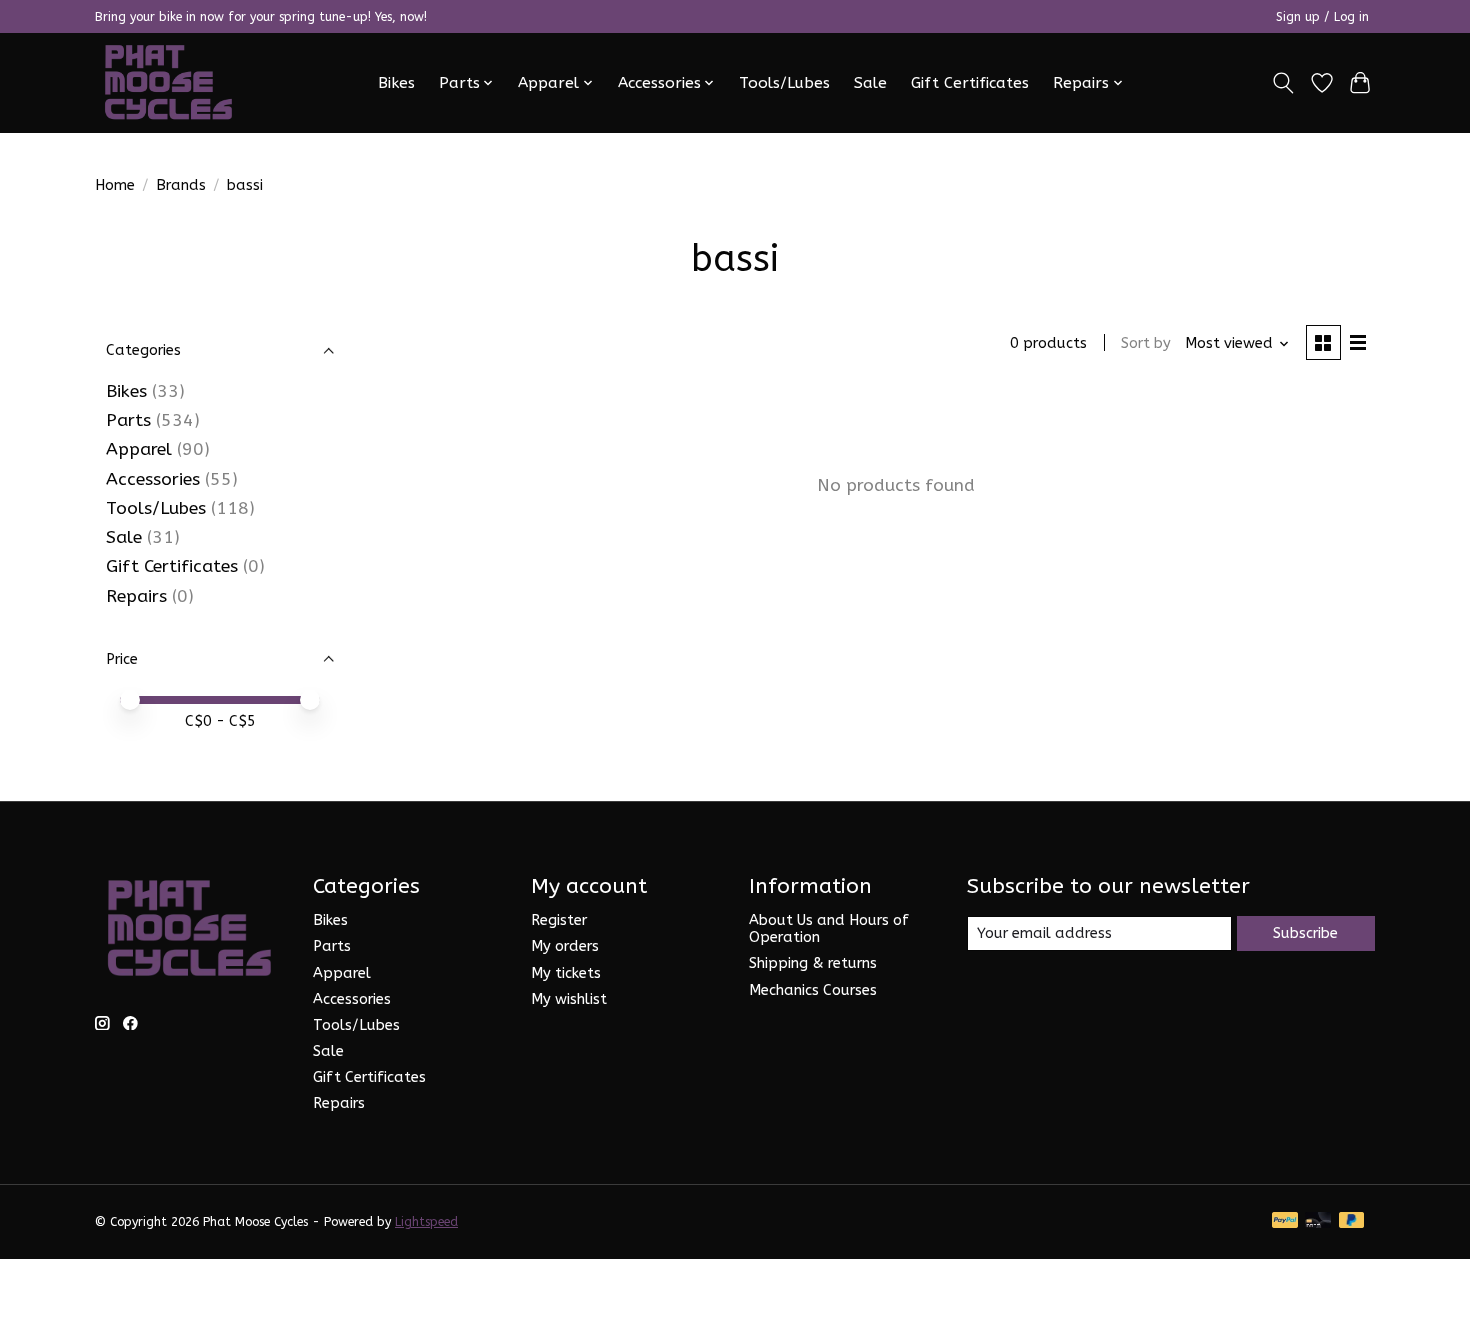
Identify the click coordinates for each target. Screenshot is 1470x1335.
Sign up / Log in (1322, 17)
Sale (870, 83)
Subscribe (1305, 933)
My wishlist (569, 999)
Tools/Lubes (784, 83)
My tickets (566, 973)
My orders (565, 946)
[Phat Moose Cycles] (169, 82)
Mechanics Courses (813, 990)
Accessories (153, 479)
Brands (181, 185)
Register (559, 920)
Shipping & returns (813, 963)
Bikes (396, 83)
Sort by (1146, 343)
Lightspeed (426, 1222)
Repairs (136, 596)
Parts (128, 420)
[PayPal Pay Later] (1352, 1221)
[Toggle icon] (1283, 83)
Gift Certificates (970, 83)
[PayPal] (1285, 1221)
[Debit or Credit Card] (1318, 1221)
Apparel (139, 449)
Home (115, 185)
